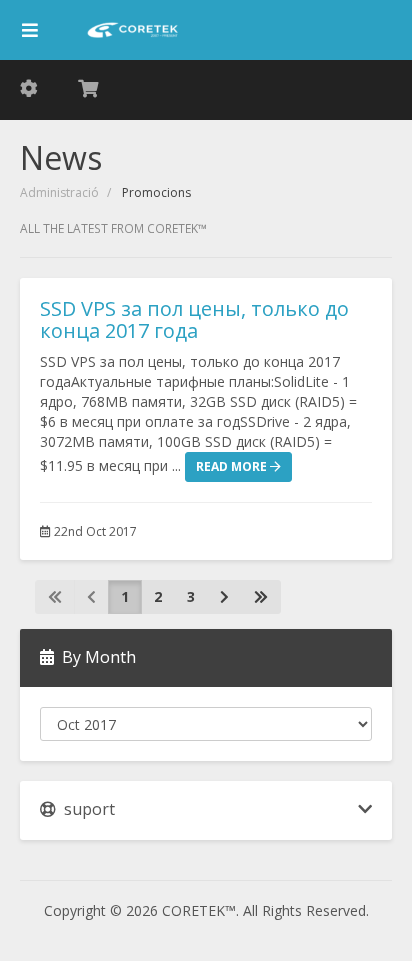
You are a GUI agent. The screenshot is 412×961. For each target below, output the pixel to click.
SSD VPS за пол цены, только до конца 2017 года (194, 319)
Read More (233, 466)
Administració (59, 192)
